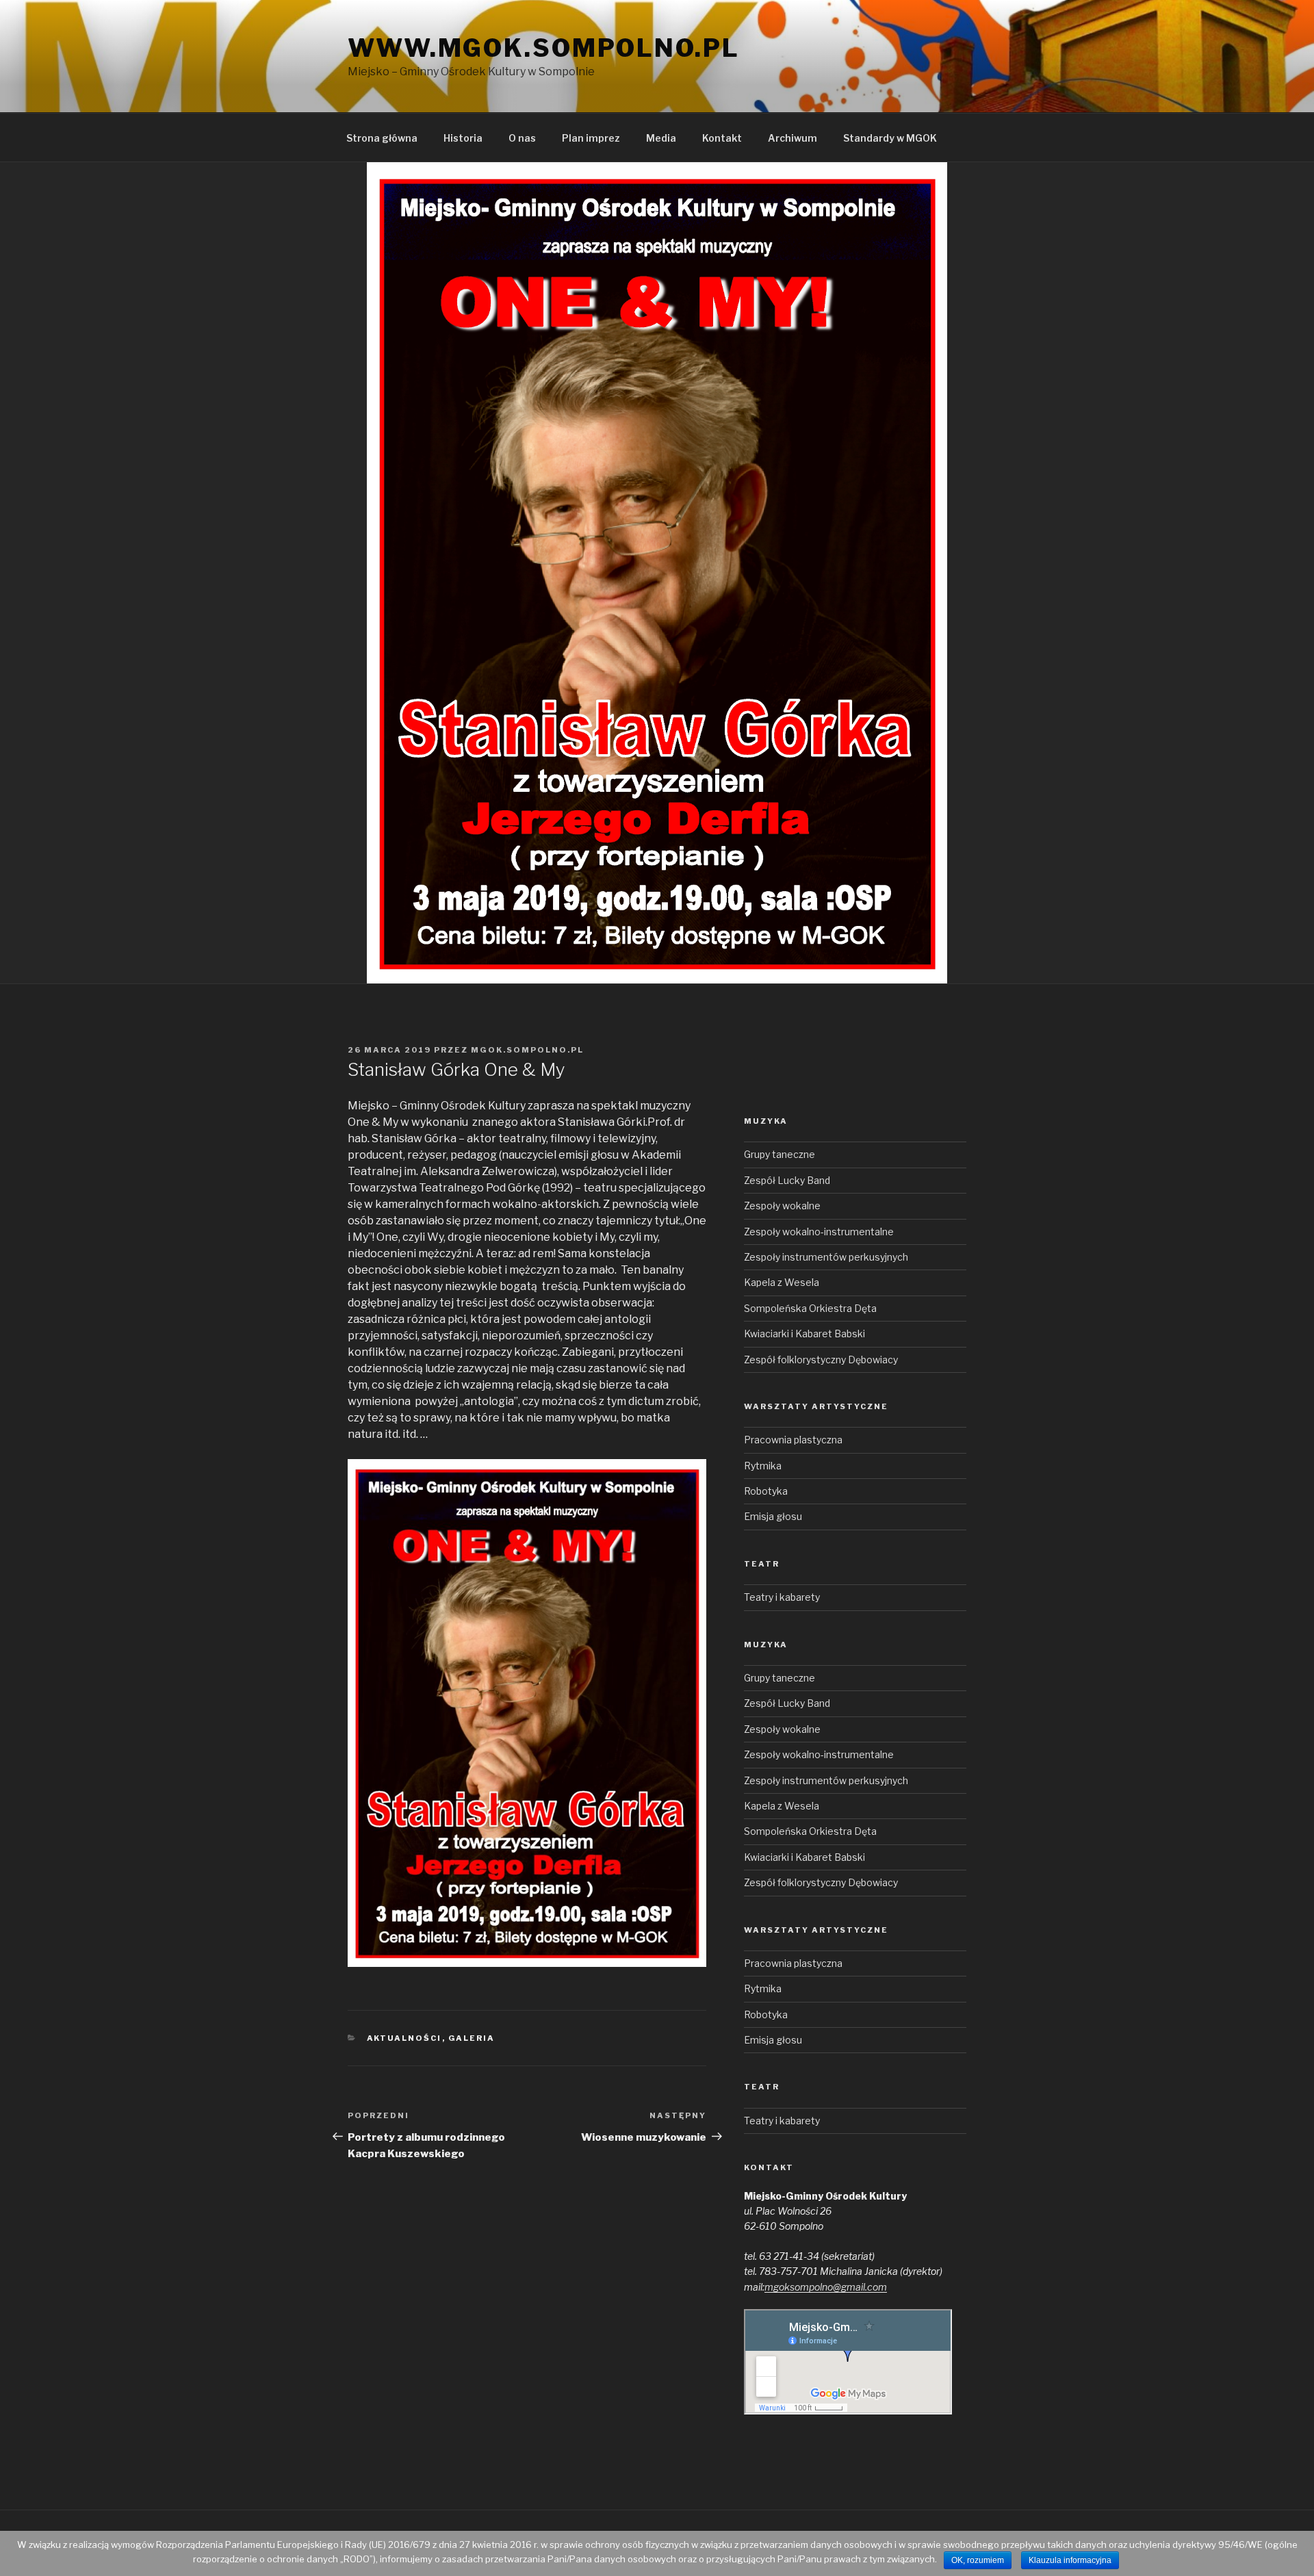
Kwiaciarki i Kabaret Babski (804, 1334)
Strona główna (382, 138)
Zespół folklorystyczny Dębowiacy (821, 1360)
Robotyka (766, 1491)
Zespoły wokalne (782, 1206)
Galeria (472, 2038)
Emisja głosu (773, 1516)
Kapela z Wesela (782, 1282)
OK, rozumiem (978, 2560)
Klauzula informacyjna (1070, 2560)
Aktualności (404, 2038)
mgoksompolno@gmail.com (826, 2287)
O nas (522, 138)
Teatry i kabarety (782, 1597)
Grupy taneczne (780, 1154)
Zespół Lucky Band (787, 1180)
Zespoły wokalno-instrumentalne (819, 1232)
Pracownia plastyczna (793, 1440)
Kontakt (722, 138)
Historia (463, 138)
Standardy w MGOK (890, 138)
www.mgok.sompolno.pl (544, 48)
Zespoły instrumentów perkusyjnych (826, 1257)
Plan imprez (591, 138)
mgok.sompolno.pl (527, 1050)
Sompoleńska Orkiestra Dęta (810, 1308)
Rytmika (763, 1466)
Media (661, 138)
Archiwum (793, 138)
